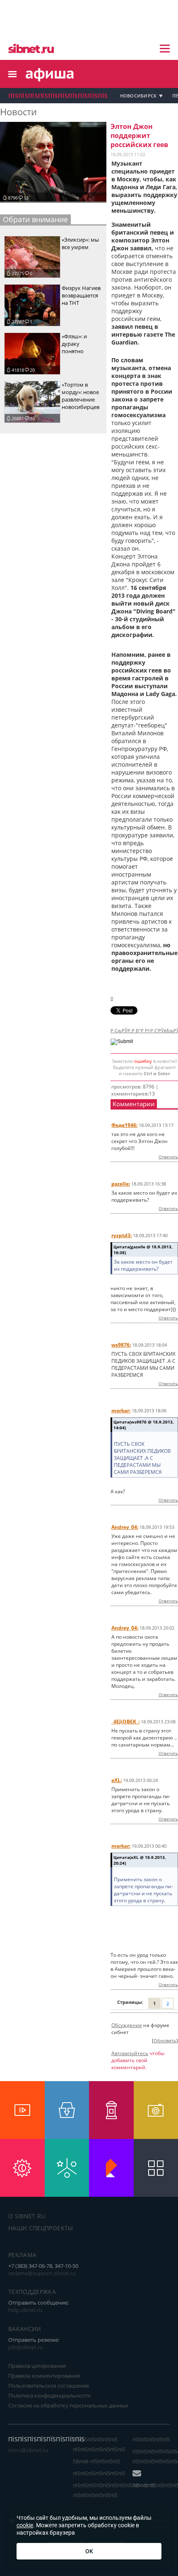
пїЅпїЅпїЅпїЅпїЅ (151, 2439)
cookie (25, 2525)
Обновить (165, 2041)
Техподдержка (32, 2292)
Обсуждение (127, 2025)
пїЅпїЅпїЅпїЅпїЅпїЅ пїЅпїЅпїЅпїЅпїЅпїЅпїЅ (99, 2444)
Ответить (168, 1157)
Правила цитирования (37, 2366)
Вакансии (25, 2329)
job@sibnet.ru (26, 2347)
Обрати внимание (35, 219)
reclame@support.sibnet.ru (42, 2273)
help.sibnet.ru (25, 2310)
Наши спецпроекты (41, 2228)
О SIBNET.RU (27, 2216)
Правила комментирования (44, 2376)
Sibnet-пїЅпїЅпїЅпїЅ (96, 2461)
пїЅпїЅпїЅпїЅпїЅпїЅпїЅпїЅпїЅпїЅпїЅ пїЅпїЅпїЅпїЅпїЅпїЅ (114, 2490)
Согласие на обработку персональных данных (68, 2405)
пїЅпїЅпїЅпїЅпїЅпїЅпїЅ (99, 2473)
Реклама (22, 2255)
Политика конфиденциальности (49, 2395)
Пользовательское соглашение (49, 2386)
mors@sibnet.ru (28, 2450)
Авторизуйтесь (130, 2053)
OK (89, 2551)
